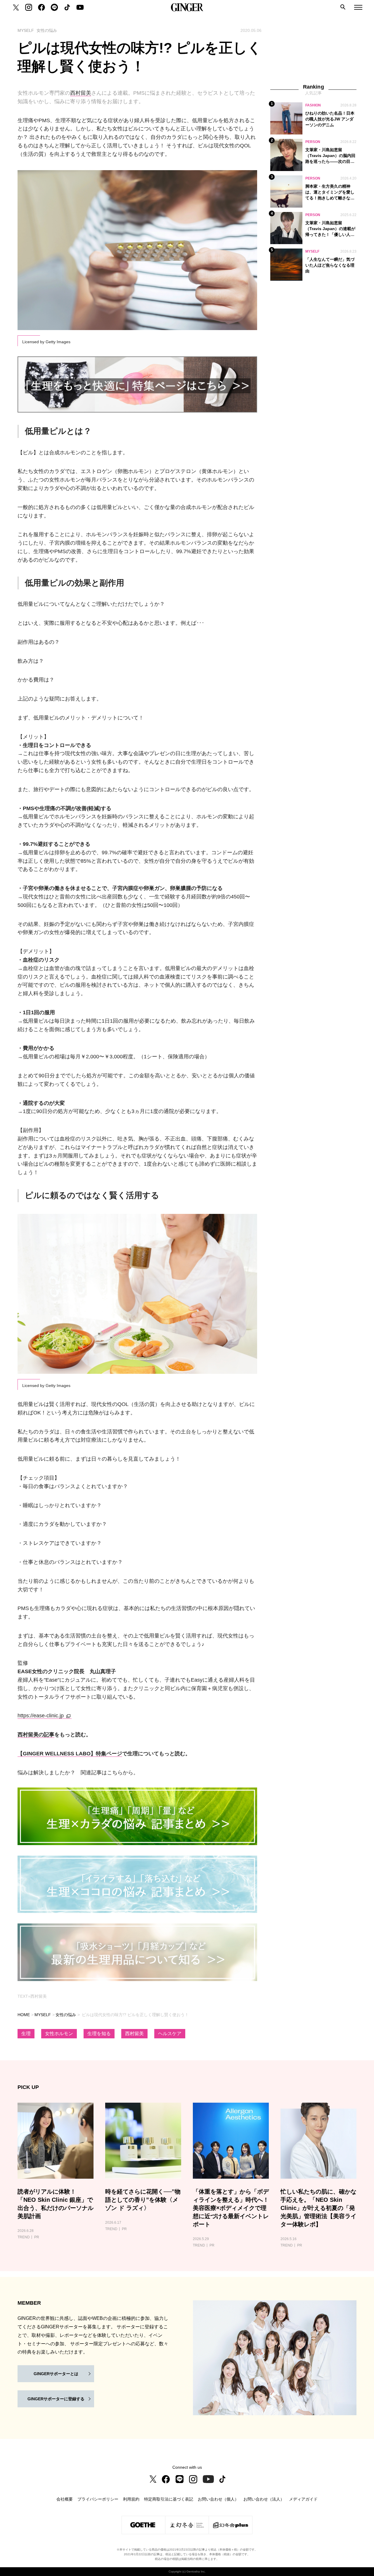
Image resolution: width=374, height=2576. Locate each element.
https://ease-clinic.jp (41, 1716)
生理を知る (99, 2034)
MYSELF (43, 2015)
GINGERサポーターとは (56, 2374)
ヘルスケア (170, 2034)
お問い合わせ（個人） (218, 2499)
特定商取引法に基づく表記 (169, 2499)
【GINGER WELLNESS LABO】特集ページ (70, 1754)
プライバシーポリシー (98, 2499)
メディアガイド (303, 2499)
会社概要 (65, 2499)
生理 (26, 2034)
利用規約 (131, 2499)
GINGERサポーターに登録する (56, 2399)
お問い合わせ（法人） (264, 2499)
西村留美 (81, 93)
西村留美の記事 (36, 1735)
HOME (24, 2015)
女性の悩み (66, 2015)
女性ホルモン (59, 2034)
